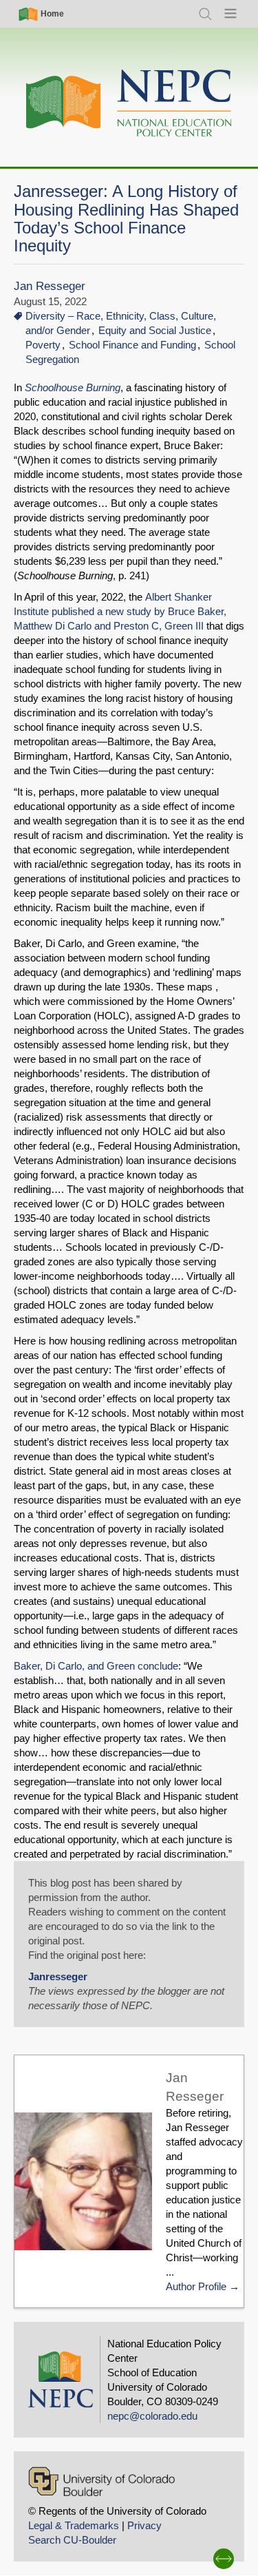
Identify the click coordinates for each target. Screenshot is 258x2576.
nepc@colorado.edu (152, 2416)
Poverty (43, 345)
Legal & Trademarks (74, 2525)
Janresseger (58, 1976)
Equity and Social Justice (155, 330)
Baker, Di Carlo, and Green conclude (96, 1666)
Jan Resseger (50, 286)
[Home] (129, 104)
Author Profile (196, 2286)
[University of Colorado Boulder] (101, 2481)
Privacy (144, 2525)
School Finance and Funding (132, 345)
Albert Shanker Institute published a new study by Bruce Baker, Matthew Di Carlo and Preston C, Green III (120, 611)
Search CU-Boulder (72, 2540)
